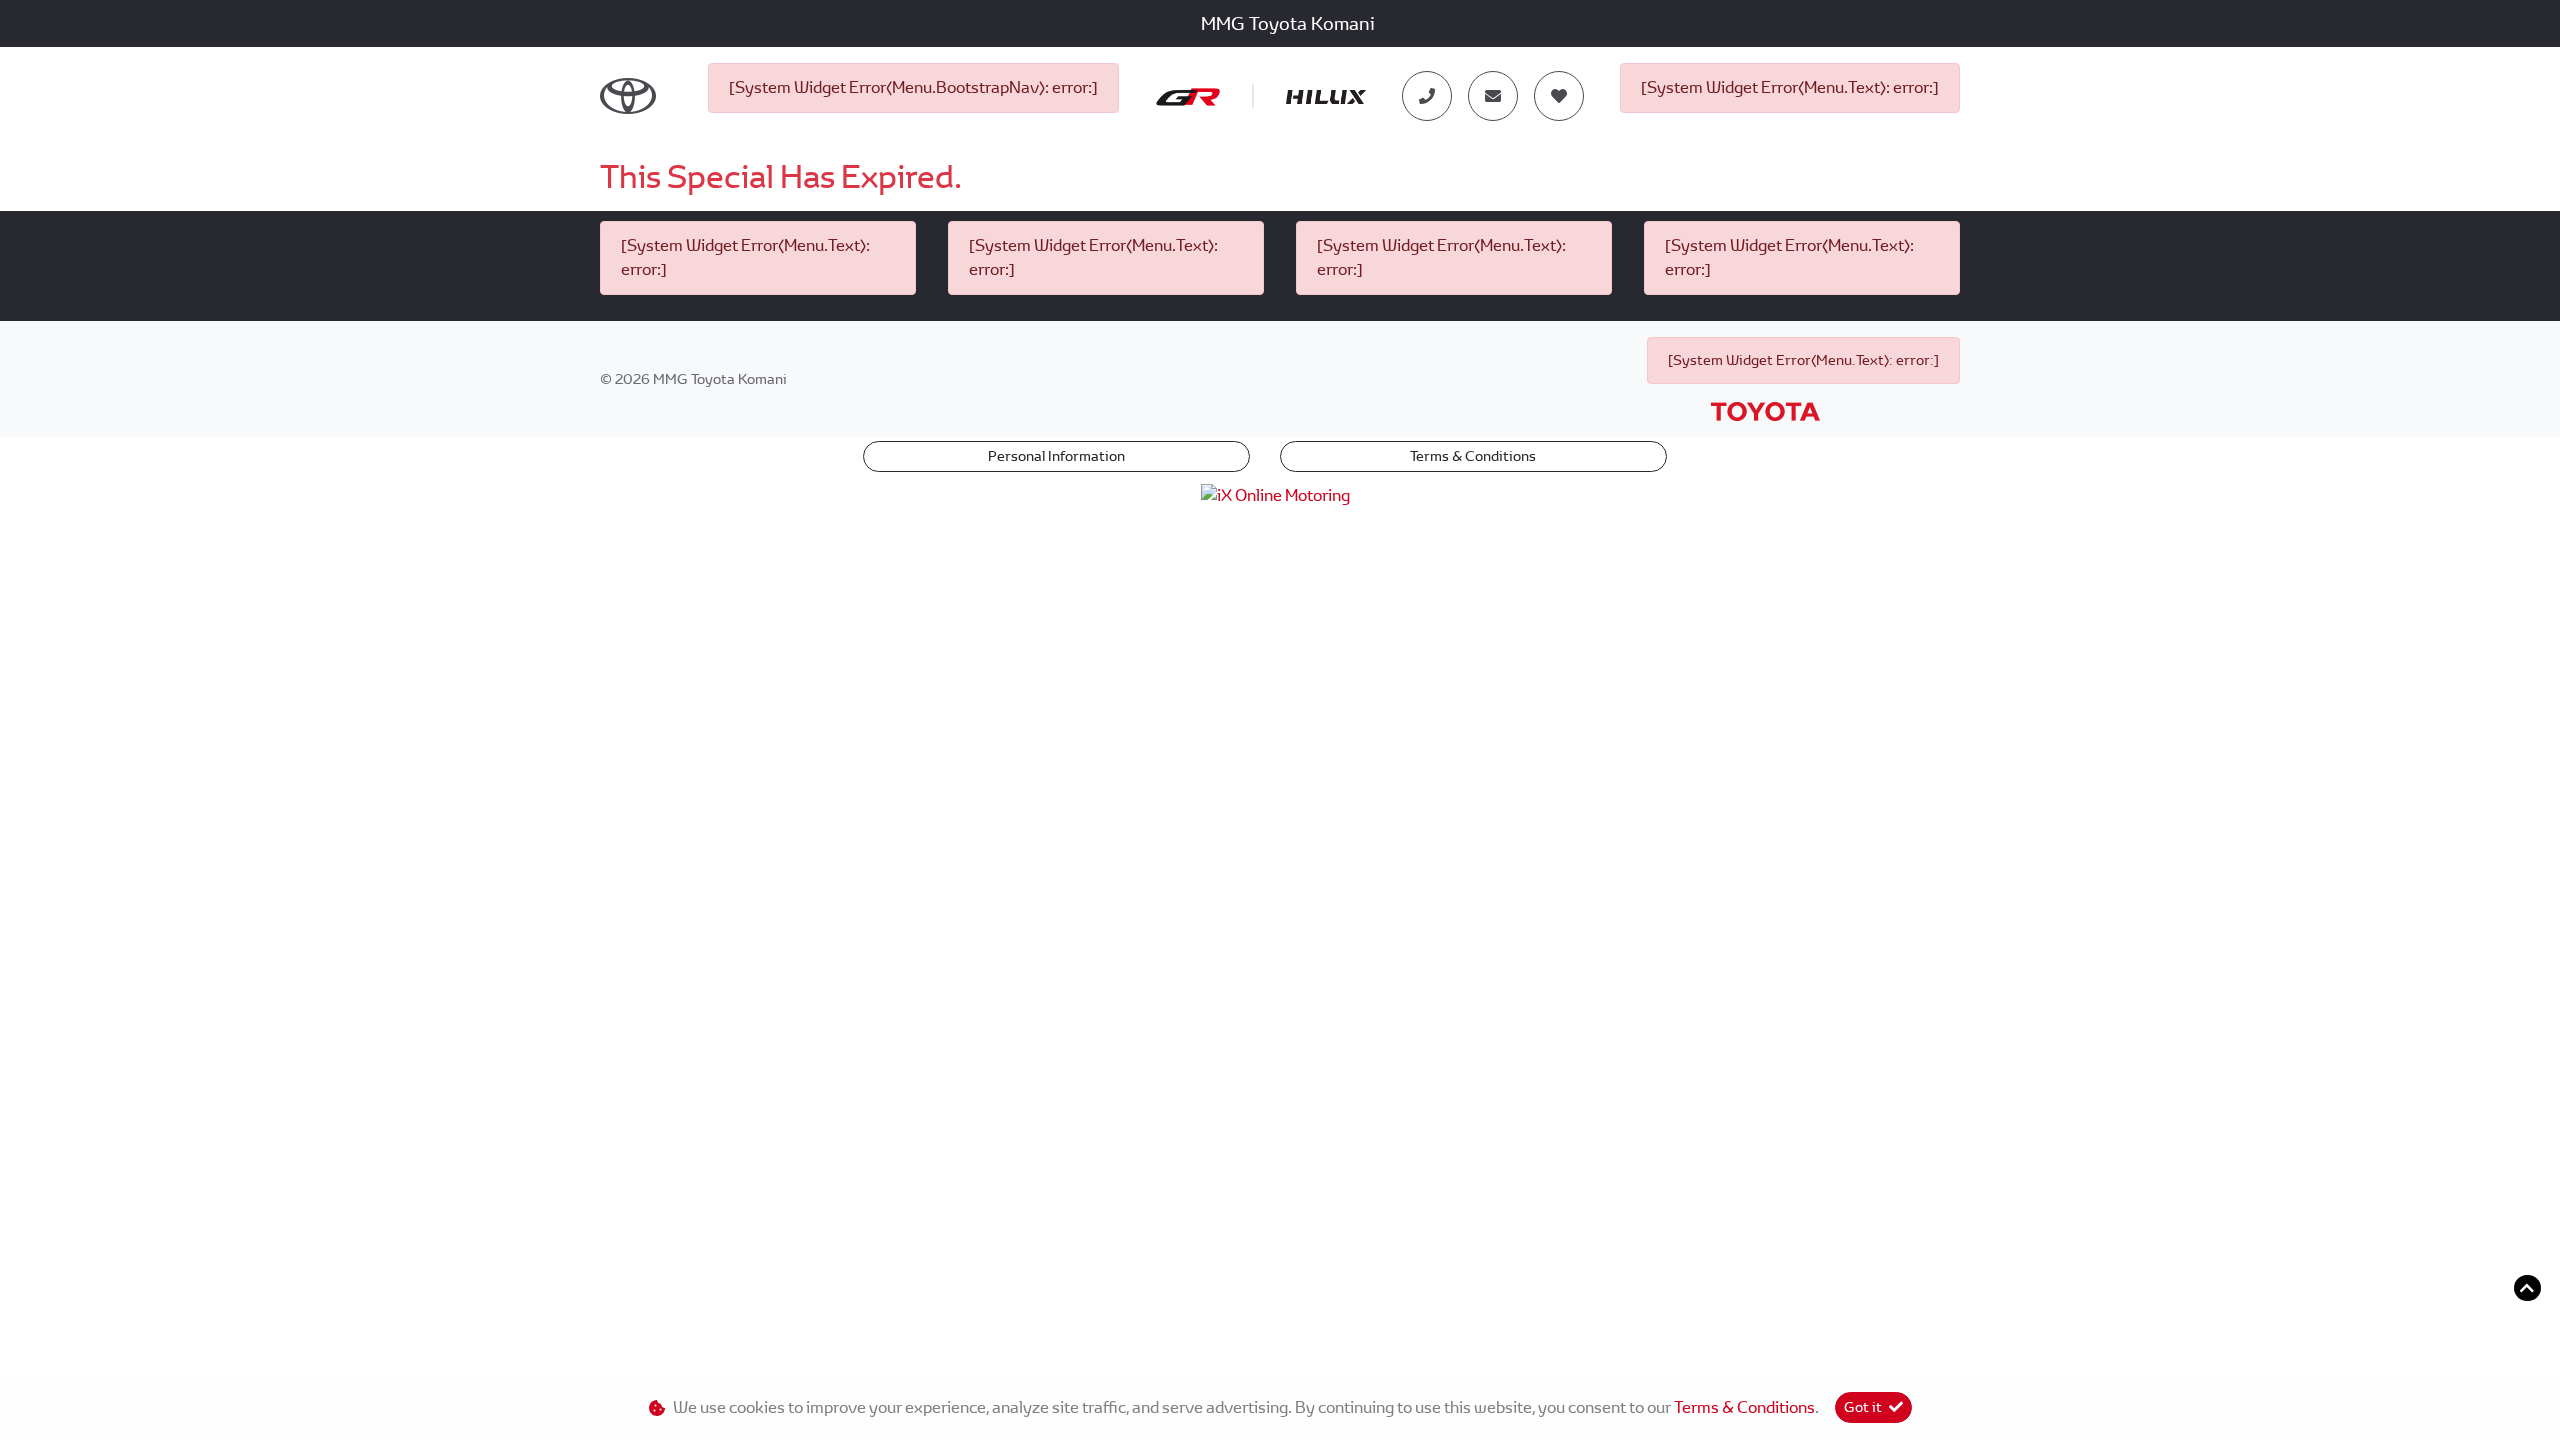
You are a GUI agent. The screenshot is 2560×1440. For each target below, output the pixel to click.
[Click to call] (1427, 96)
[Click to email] (1493, 96)
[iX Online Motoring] (1280, 494)
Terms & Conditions (1473, 456)
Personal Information (1056, 456)
